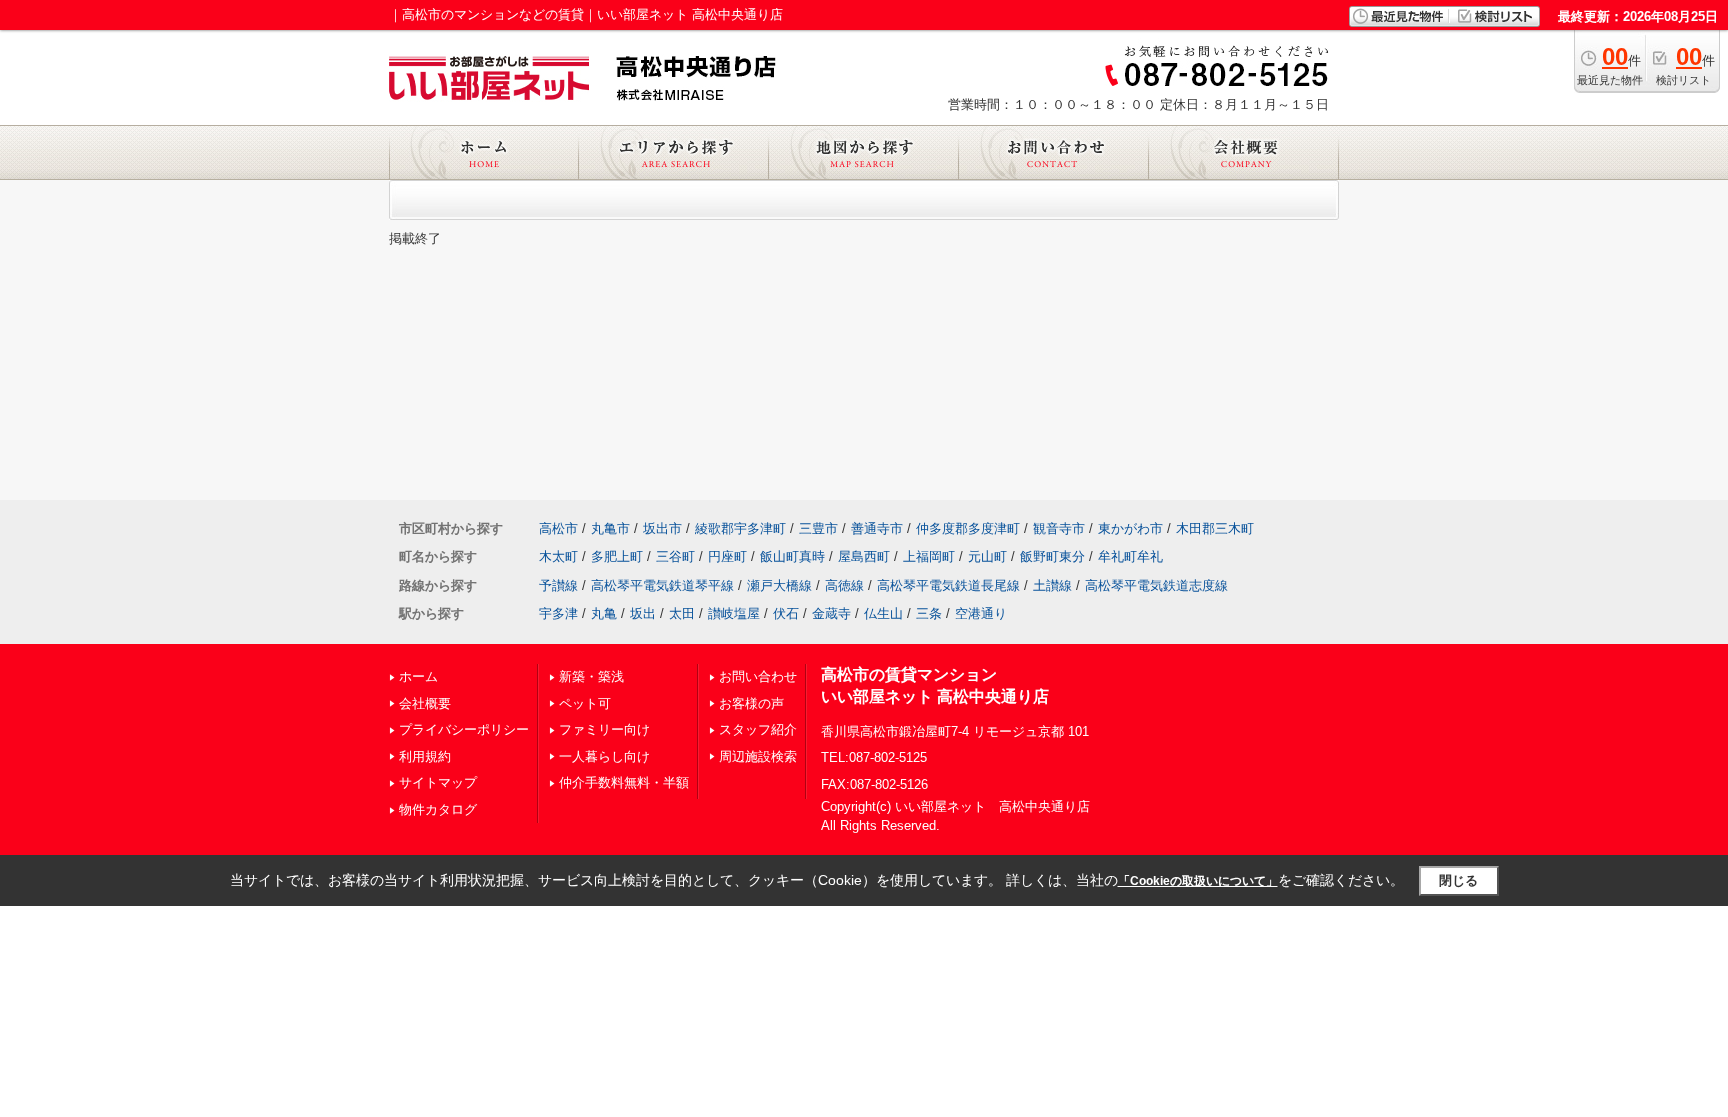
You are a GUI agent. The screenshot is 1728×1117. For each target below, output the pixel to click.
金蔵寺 (831, 613)
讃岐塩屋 (734, 613)
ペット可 (585, 703)
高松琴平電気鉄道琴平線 (662, 585)
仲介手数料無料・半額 (624, 782)
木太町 (558, 556)
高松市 (558, 528)
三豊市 (818, 528)
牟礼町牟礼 (1130, 556)
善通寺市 (877, 528)
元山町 (987, 556)
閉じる (1458, 880)
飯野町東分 (1052, 556)
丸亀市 (610, 528)
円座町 (727, 556)
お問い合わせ (758, 676)
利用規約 (425, 756)
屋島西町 (864, 556)
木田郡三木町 (1215, 528)
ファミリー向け (604, 729)
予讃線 (558, 585)
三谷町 (675, 556)
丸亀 (604, 613)
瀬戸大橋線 (779, 585)
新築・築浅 (591, 676)
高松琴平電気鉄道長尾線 (948, 585)
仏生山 (883, 613)
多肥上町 (617, 556)
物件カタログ (438, 809)
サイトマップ (438, 782)
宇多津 (558, 613)
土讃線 (1052, 585)
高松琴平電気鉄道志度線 (1156, 585)
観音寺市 (1059, 528)
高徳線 (844, 585)
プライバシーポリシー (464, 729)
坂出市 (662, 528)
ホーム (418, 676)
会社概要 (425, 703)
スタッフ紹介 (758, 729)
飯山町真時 (792, 556)
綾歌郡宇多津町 (740, 528)
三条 (929, 613)
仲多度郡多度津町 (968, 528)
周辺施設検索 (758, 756)
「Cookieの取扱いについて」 (1198, 881)
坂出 (643, 613)
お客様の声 (751, 703)
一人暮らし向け (604, 756)
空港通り (981, 613)
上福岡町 (929, 556)
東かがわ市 (1130, 528)
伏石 (786, 613)
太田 (682, 613)
